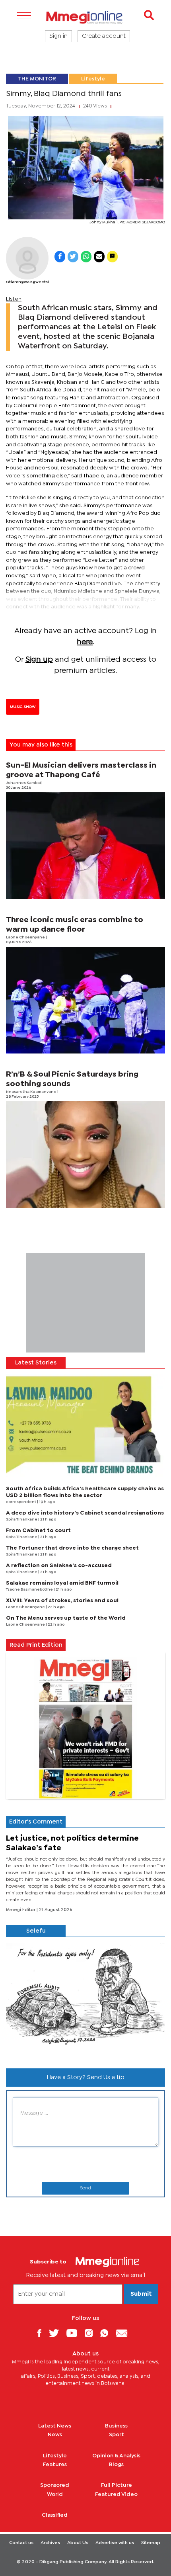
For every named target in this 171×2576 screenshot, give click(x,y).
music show (23, 707)
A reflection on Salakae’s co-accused (59, 1566)
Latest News (55, 2426)
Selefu (36, 1931)
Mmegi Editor (21, 1910)
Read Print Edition (36, 1645)
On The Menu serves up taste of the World (66, 1618)
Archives (50, 2543)
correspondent (21, 1502)
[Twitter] (57, 2333)
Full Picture (117, 2485)
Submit (141, 2294)
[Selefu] (85, 1999)
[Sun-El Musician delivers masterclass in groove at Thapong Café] (85, 846)
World (55, 2494)
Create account (104, 36)
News (55, 2435)
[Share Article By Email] (99, 257)
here (85, 642)
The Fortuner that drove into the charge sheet (72, 1548)
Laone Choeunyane (26, 937)
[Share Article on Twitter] (73, 257)
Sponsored (55, 2485)
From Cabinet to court (38, 1530)
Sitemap (151, 2543)
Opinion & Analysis (116, 2456)
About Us (78, 2543)
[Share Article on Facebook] (60, 257)
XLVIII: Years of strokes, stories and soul (62, 1601)
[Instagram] (92, 2333)
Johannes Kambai (24, 783)
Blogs (116, 2465)
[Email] (125, 2333)
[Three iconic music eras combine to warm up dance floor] (85, 1000)
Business (116, 2426)
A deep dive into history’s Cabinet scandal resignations (85, 1513)
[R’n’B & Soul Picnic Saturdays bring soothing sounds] (85, 1155)
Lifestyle (93, 79)
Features (55, 2465)
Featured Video (116, 2494)
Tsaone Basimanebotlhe (30, 1590)
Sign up (39, 660)
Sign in (58, 36)
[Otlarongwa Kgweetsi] (27, 258)
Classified (55, 2515)
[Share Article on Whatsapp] (86, 257)
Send (85, 2188)
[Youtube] (75, 2333)
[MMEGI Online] (85, 17)
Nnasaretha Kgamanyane (32, 1092)
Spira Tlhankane (22, 1520)
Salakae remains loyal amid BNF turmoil (62, 1583)
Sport (117, 2435)
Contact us (21, 2543)
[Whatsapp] (107, 2333)
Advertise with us (115, 2543)
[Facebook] (42, 2333)
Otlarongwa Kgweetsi (27, 282)
